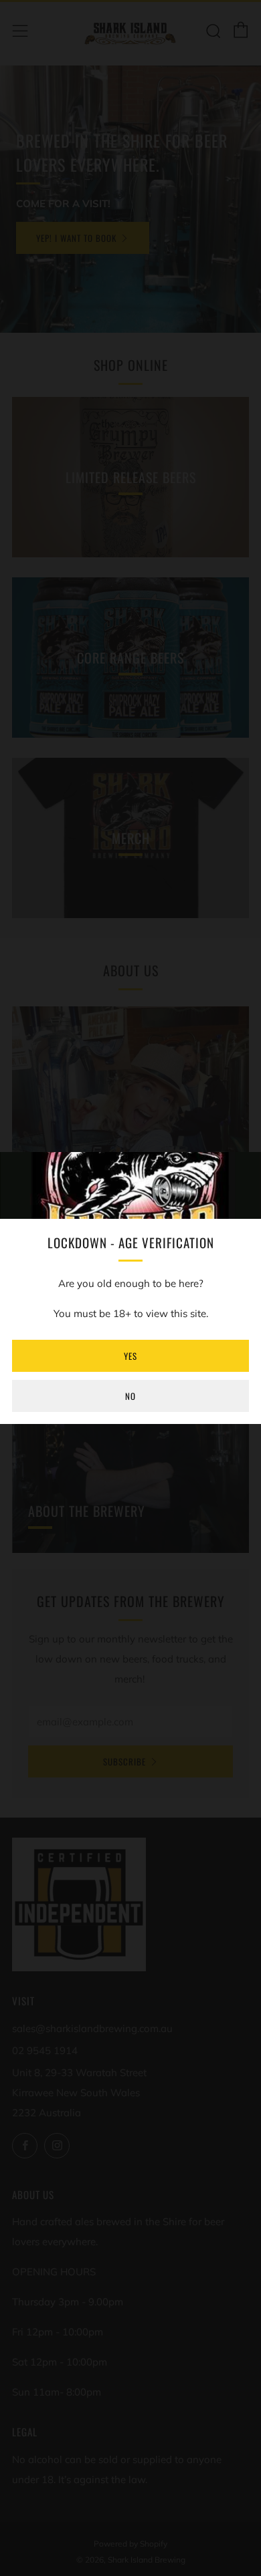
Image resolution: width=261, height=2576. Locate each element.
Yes (130, 1356)
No (130, 1396)
